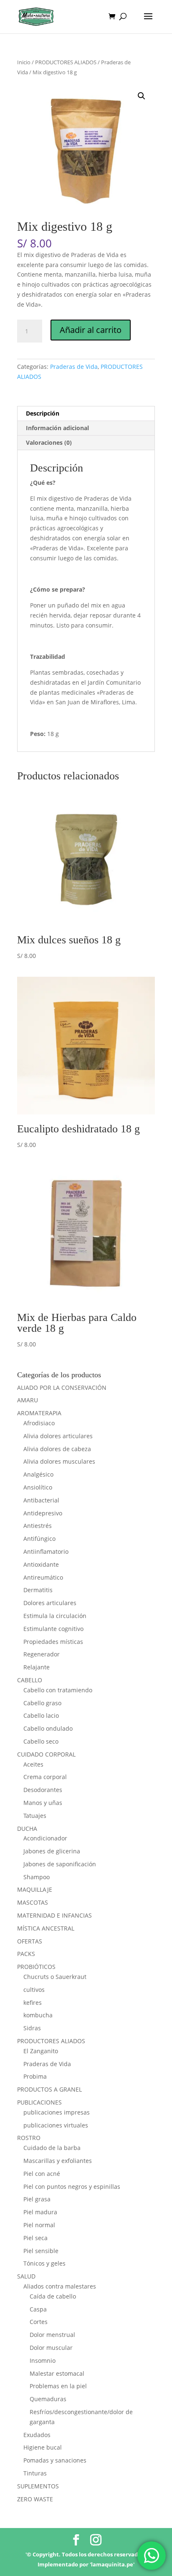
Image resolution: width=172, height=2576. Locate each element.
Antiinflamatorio (46, 1551)
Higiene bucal (43, 2447)
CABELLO (30, 1680)
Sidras (32, 2028)
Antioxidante (41, 1564)
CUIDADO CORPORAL (46, 1754)
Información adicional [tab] (57, 428)
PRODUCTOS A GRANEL (49, 2089)
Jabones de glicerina (52, 1851)
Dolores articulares (50, 1603)
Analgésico (38, 1474)
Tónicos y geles (44, 2263)
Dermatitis (38, 1590)
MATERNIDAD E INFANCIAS (54, 1915)
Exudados (37, 2435)
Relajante (37, 1667)
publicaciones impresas (57, 2112)
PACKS (26, 1954)
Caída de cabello (53, 2296)
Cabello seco (41, 1741)
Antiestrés (38, 1526)
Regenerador (42, 1654)
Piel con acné (42, 2174)
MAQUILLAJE (35, 1889)
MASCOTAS (33, 1902)
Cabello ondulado (48, 1728)
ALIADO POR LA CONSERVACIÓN (62, 1388)
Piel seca (35, 2238)
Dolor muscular (51, 2348)
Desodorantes (43, 1790)
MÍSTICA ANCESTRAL (46, 1928)
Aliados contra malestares (60, 2286)
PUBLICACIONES (39, 2102)
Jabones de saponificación (60, 1864)
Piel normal (39, 2225)
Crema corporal (45, 1777)
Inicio (24, 62)
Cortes (39, 2322)
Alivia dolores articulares (58, 1436)
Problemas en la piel (58, 2386)
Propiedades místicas (53, 1642)
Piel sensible (41, 2251)
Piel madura (40, 2212)
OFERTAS (30, 1941)
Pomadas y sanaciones (55, 2460)
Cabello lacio (41, 1715)
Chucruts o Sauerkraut (55, 1977)
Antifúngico (39, 1539)
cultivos (34, 1990)
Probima (35, 2076)
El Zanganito (41, 2051)
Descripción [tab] (43, 413)
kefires (33, 2003)
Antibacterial (41, 1500)
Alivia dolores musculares (59, 1461)
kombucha (38, 2015)
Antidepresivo (43, 1513)
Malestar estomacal (57, 2373)
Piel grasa (37, 2199)
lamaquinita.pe (112, 2564)
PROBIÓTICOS (36, 1967)
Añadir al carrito (91, 330)
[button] (142, 96)
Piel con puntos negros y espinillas (72, 2187)
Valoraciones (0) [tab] (49, 442)
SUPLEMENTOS (38, 2486)
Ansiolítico (38, 1487)
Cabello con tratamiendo (58, 1690)
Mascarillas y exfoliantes (58, 2161)
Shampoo (37, 1877)
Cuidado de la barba (52, 2148)
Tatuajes (35, 1816)
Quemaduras (48, 2399)
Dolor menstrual (52, 2335)
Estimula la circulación (55, 1616)
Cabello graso (42, 1703)
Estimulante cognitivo (53, 1629)
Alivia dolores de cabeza (57, 1449)
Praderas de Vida (74, 367)
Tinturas (35, 2473)
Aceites (33, 1764)
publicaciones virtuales (56, 2125)
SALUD (26, 2276)
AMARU (28, 1400)
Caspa (38, 2309)
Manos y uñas (43, 1803)
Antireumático (43, 1577)
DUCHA (27, 1829)
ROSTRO (29, 2138)
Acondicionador (45, 1838)
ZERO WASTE (35, 2499)
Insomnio (43, 2360)
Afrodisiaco (39, 1423)
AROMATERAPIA (39, 1413)
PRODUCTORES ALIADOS (66, 62)
